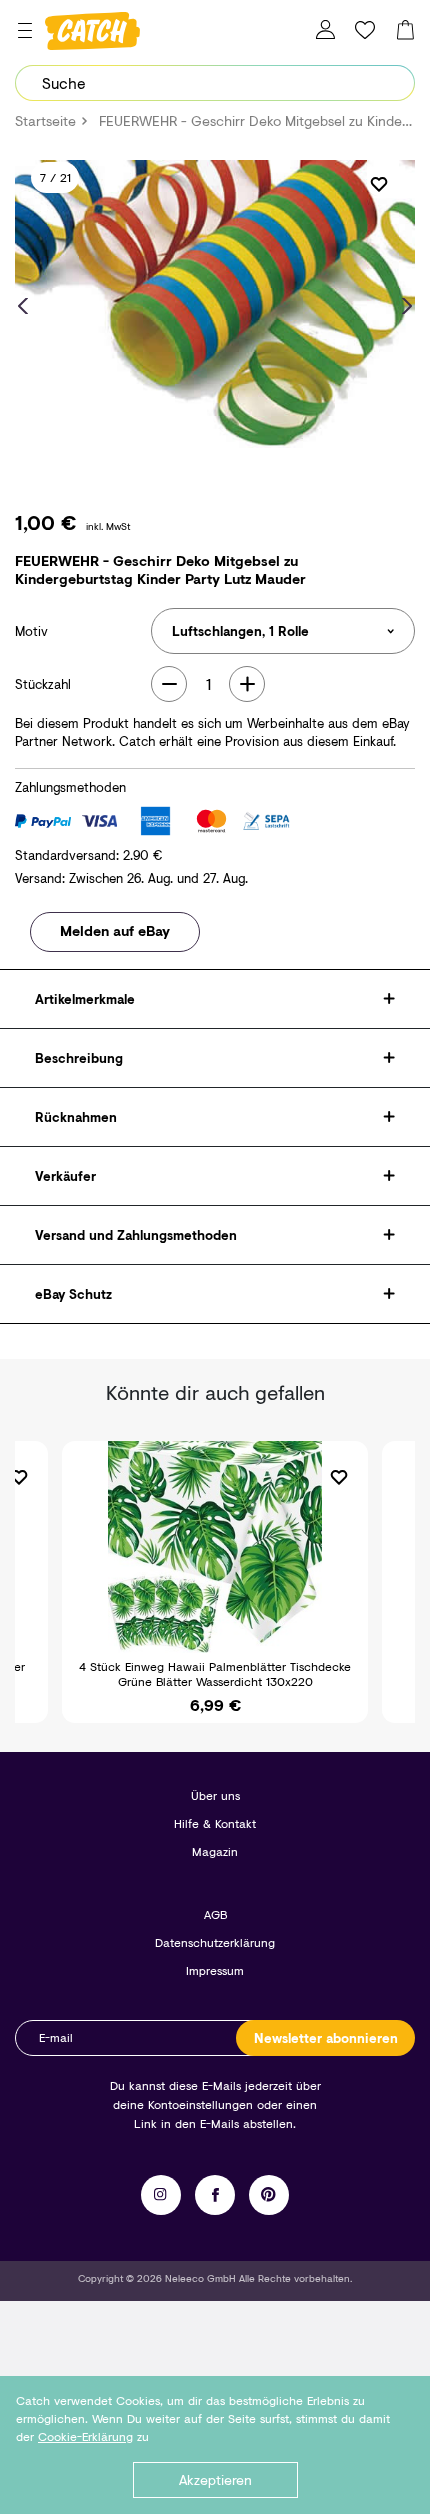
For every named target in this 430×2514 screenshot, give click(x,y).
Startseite (45, 120)
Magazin (215, 1851)
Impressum (215, 1970)
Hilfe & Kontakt (215, 1823)
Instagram (161, 2195)
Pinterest (269, 2195)
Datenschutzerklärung (215, 1942)
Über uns (215, 1795)
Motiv (31, 631)
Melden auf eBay (115, 930)
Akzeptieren (215, 2479)
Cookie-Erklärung (85, 2436)
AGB (215, 1914)
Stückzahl (43, 684)
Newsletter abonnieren (326, 2038)
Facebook (215, 2195)
